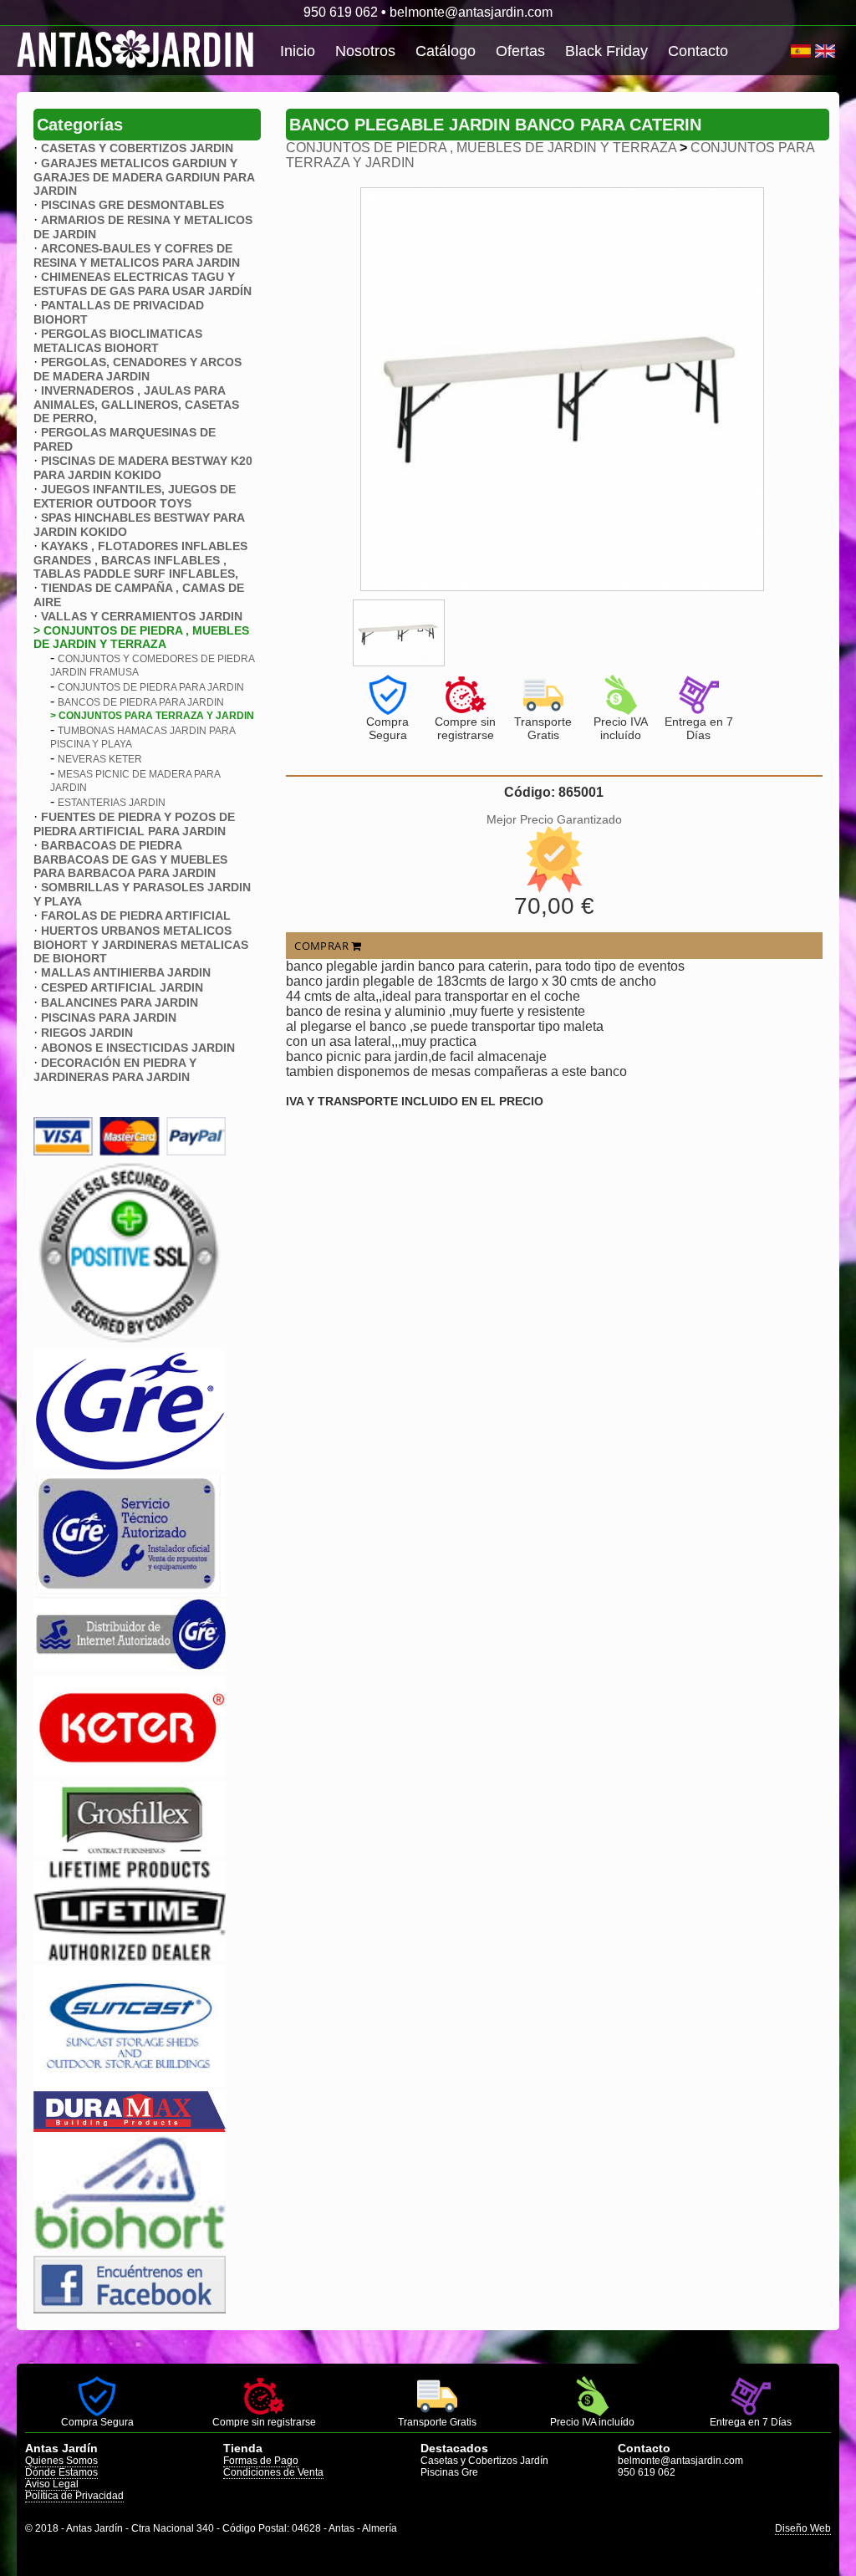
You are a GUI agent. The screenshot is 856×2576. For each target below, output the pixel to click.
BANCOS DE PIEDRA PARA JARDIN (141, 702)
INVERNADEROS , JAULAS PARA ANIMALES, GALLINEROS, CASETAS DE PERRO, (136, 404)
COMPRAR (323, 946)
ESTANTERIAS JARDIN (112, 803)
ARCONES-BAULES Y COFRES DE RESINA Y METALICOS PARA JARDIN (137, 255)
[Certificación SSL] (130, 1342)
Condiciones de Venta (273, 2472)
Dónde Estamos (61, 2472)
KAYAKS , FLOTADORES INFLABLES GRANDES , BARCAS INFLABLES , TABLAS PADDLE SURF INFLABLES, (140, 560)
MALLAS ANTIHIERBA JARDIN (126, 972)
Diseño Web (803, 2528)
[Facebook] (130, 2309)
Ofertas (520, 51)
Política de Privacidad (74, 2496)
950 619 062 (341, 12)
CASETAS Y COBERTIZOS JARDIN (137, 148)
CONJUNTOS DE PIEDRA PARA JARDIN (151, 687)
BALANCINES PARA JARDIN (120, 1002)
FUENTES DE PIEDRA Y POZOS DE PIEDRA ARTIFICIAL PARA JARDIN (134, 824)
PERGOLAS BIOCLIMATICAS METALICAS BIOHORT (118, 341)
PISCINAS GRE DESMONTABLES (132, 205)
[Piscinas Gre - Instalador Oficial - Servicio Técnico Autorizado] (130, 1667)
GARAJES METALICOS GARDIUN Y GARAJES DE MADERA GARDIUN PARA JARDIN (144, 177)
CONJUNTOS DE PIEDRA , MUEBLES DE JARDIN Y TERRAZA (481, 148)
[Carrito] (789, 51)
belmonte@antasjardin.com (471, 12)
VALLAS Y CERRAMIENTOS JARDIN (142, 616)
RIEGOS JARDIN (87, 1033)
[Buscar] (785, 51)
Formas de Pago (261, 2461)
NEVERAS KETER (100, 759)
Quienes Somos (61, 2461)
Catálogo (446, 51)
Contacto (698, 51)
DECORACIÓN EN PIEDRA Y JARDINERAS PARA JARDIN (115, 1070)
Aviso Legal (52, 2484)
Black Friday (606, 51)
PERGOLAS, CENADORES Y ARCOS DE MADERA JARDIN (138, 369)
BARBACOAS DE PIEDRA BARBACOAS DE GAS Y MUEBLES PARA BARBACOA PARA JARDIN (130, 859)
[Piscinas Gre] (130, 1466)
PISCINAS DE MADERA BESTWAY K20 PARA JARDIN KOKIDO (143, 468)
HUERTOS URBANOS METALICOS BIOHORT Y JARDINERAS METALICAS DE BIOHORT (141, 944)
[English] (825, 51)
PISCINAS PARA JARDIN (109, 1018)
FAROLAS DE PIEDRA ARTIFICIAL (136, 916)
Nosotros (365, 51)
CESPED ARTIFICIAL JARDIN (122, 987)
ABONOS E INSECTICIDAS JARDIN (138, 1048)
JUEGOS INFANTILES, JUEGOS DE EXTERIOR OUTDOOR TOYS (135, 496)
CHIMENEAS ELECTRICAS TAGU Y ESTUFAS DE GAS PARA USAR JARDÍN (143, 284)
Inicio (298, 51)
